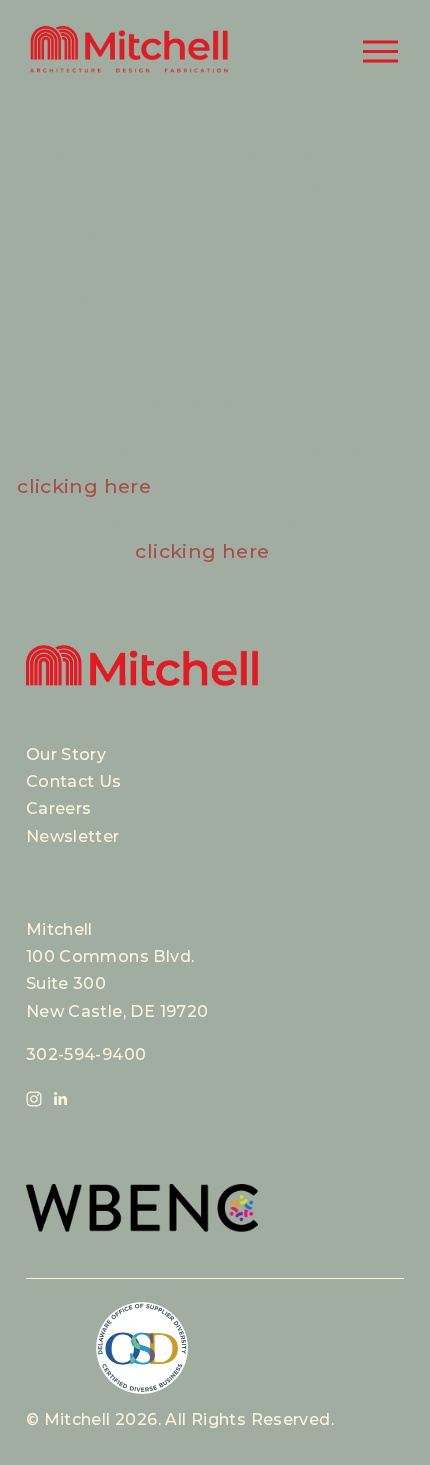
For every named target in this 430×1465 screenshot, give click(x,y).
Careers (59, 808)
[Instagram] (34, 1099)
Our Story (66, 754)
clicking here (84, 486)
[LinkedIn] (60, 1099)
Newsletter (73, 836)
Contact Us (74, 781)
